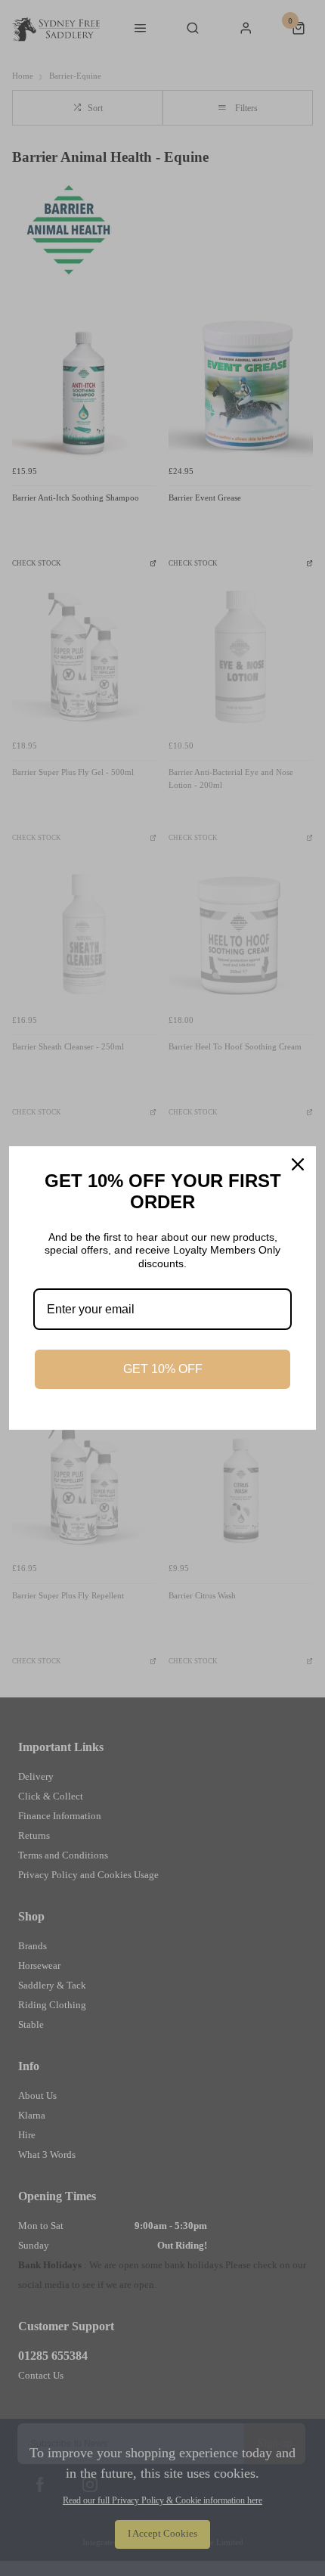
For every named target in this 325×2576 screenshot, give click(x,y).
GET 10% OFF (163, 1369)
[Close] (298, 1164)
